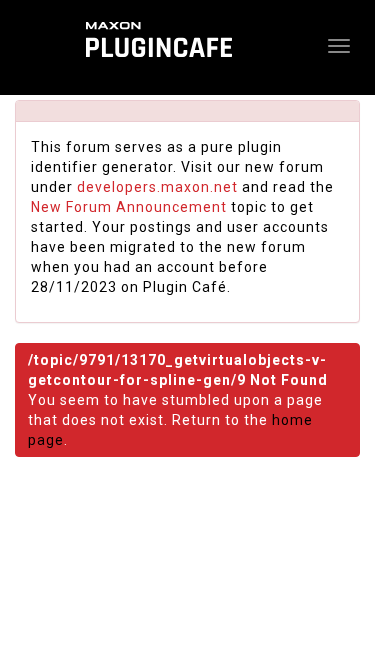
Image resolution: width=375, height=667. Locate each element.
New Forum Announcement (129, 207)
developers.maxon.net (157, 187)
